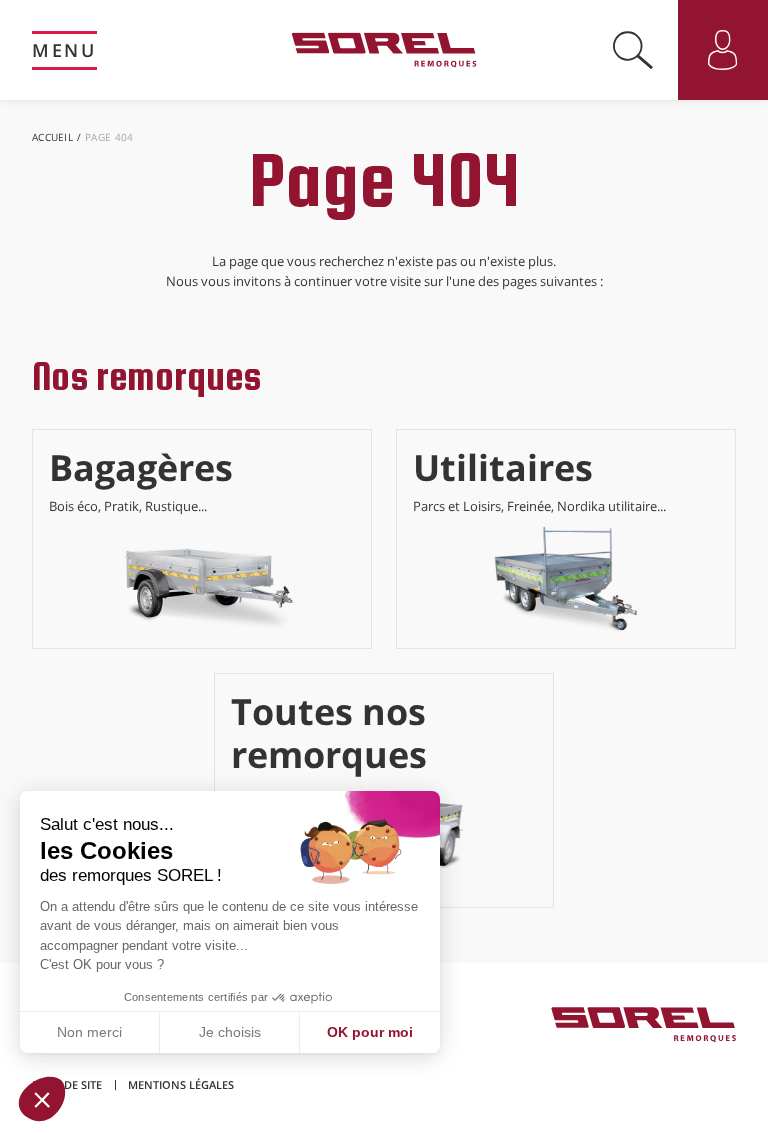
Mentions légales (181, 1084)
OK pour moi (370, 1032)
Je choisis (230, 1032)
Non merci (89, 1032)
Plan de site (67, 1084)
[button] (42, 1099)
